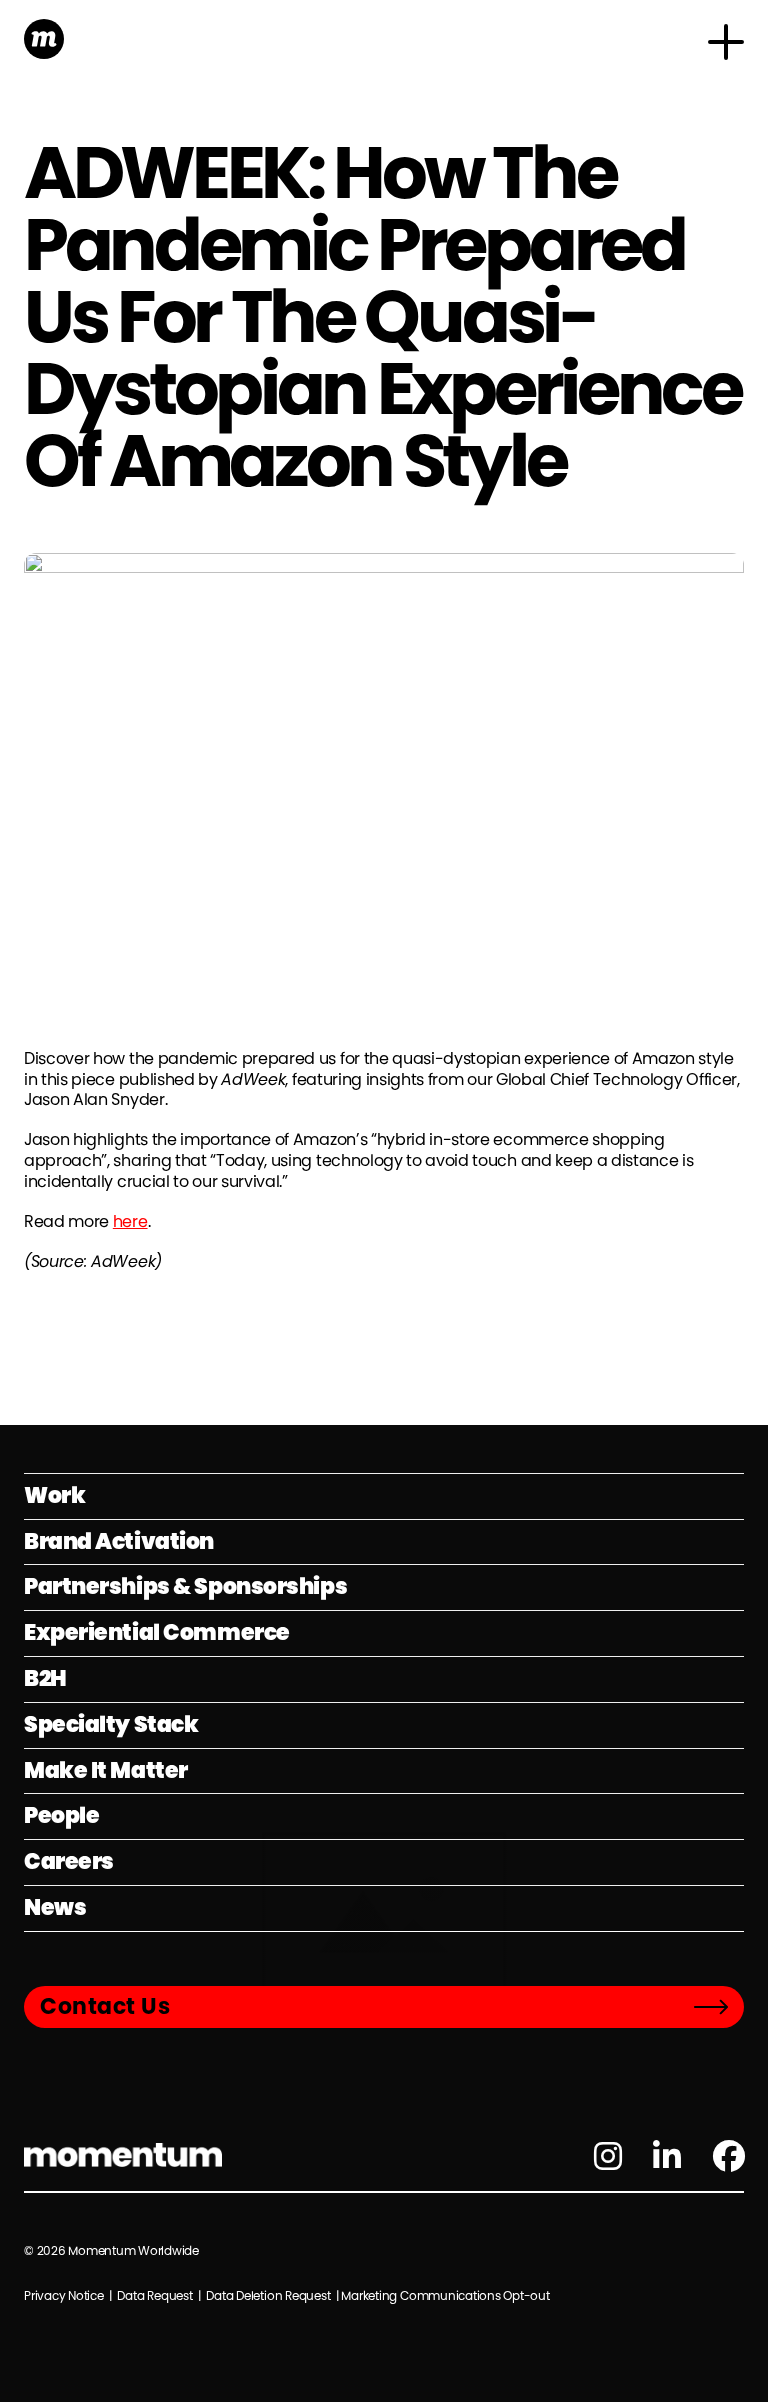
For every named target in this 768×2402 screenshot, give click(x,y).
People (61, 1815)
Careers (69, 1861)
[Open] (726, 42)
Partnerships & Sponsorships (185, 1586)
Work (54, 1495)
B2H (45, 1678)
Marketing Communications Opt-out (445, 2295)
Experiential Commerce (157, 1632)
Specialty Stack (111, 1724)
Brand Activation (119, 1541)
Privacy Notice (65, 2295)
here (130, 1221)
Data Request (154, 2295)
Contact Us (105, 2006)
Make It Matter (106, 1770)
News (55, 1907)
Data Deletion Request (268, 2295)
